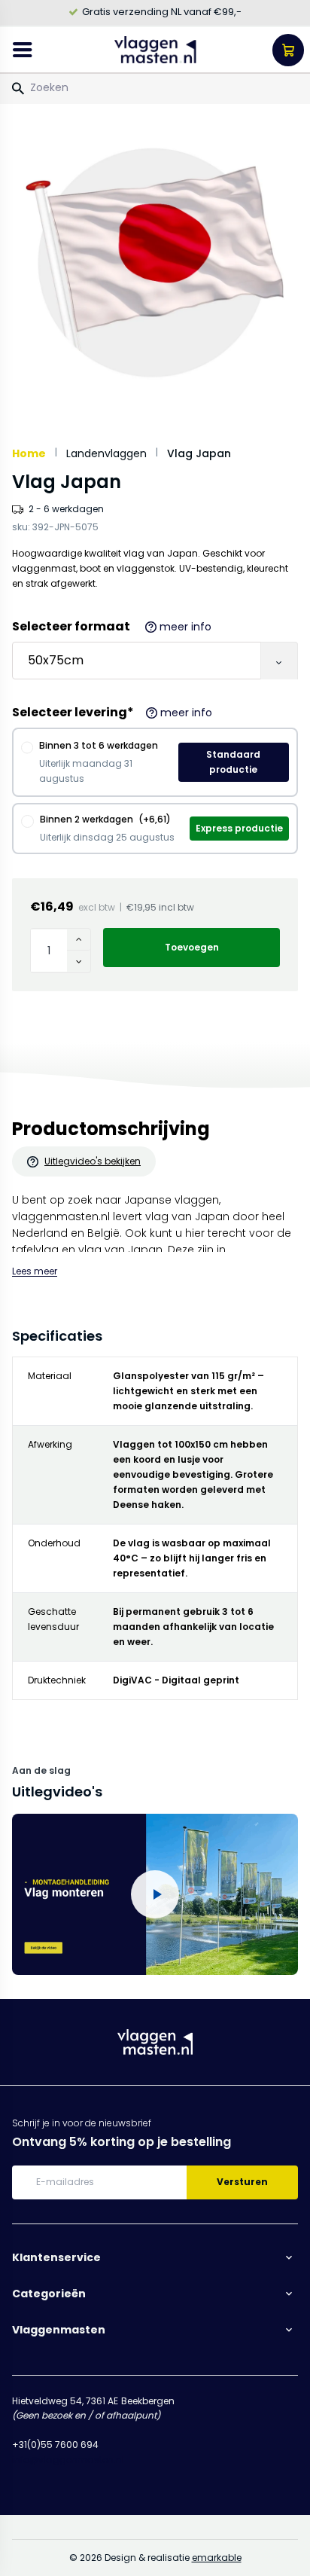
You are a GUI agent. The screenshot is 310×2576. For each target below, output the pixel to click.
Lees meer (35, 1271)
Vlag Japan (199, 453)
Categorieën (49, 2294)
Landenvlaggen (106, 453)
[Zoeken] (18, 89)
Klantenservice (56, 2257)
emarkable (217, 2558)
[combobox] (155, 87)
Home (29, 453)
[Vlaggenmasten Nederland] (155, 50)
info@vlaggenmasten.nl (68, 2460)
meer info (185, 627)
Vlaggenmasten (59, 2330)
